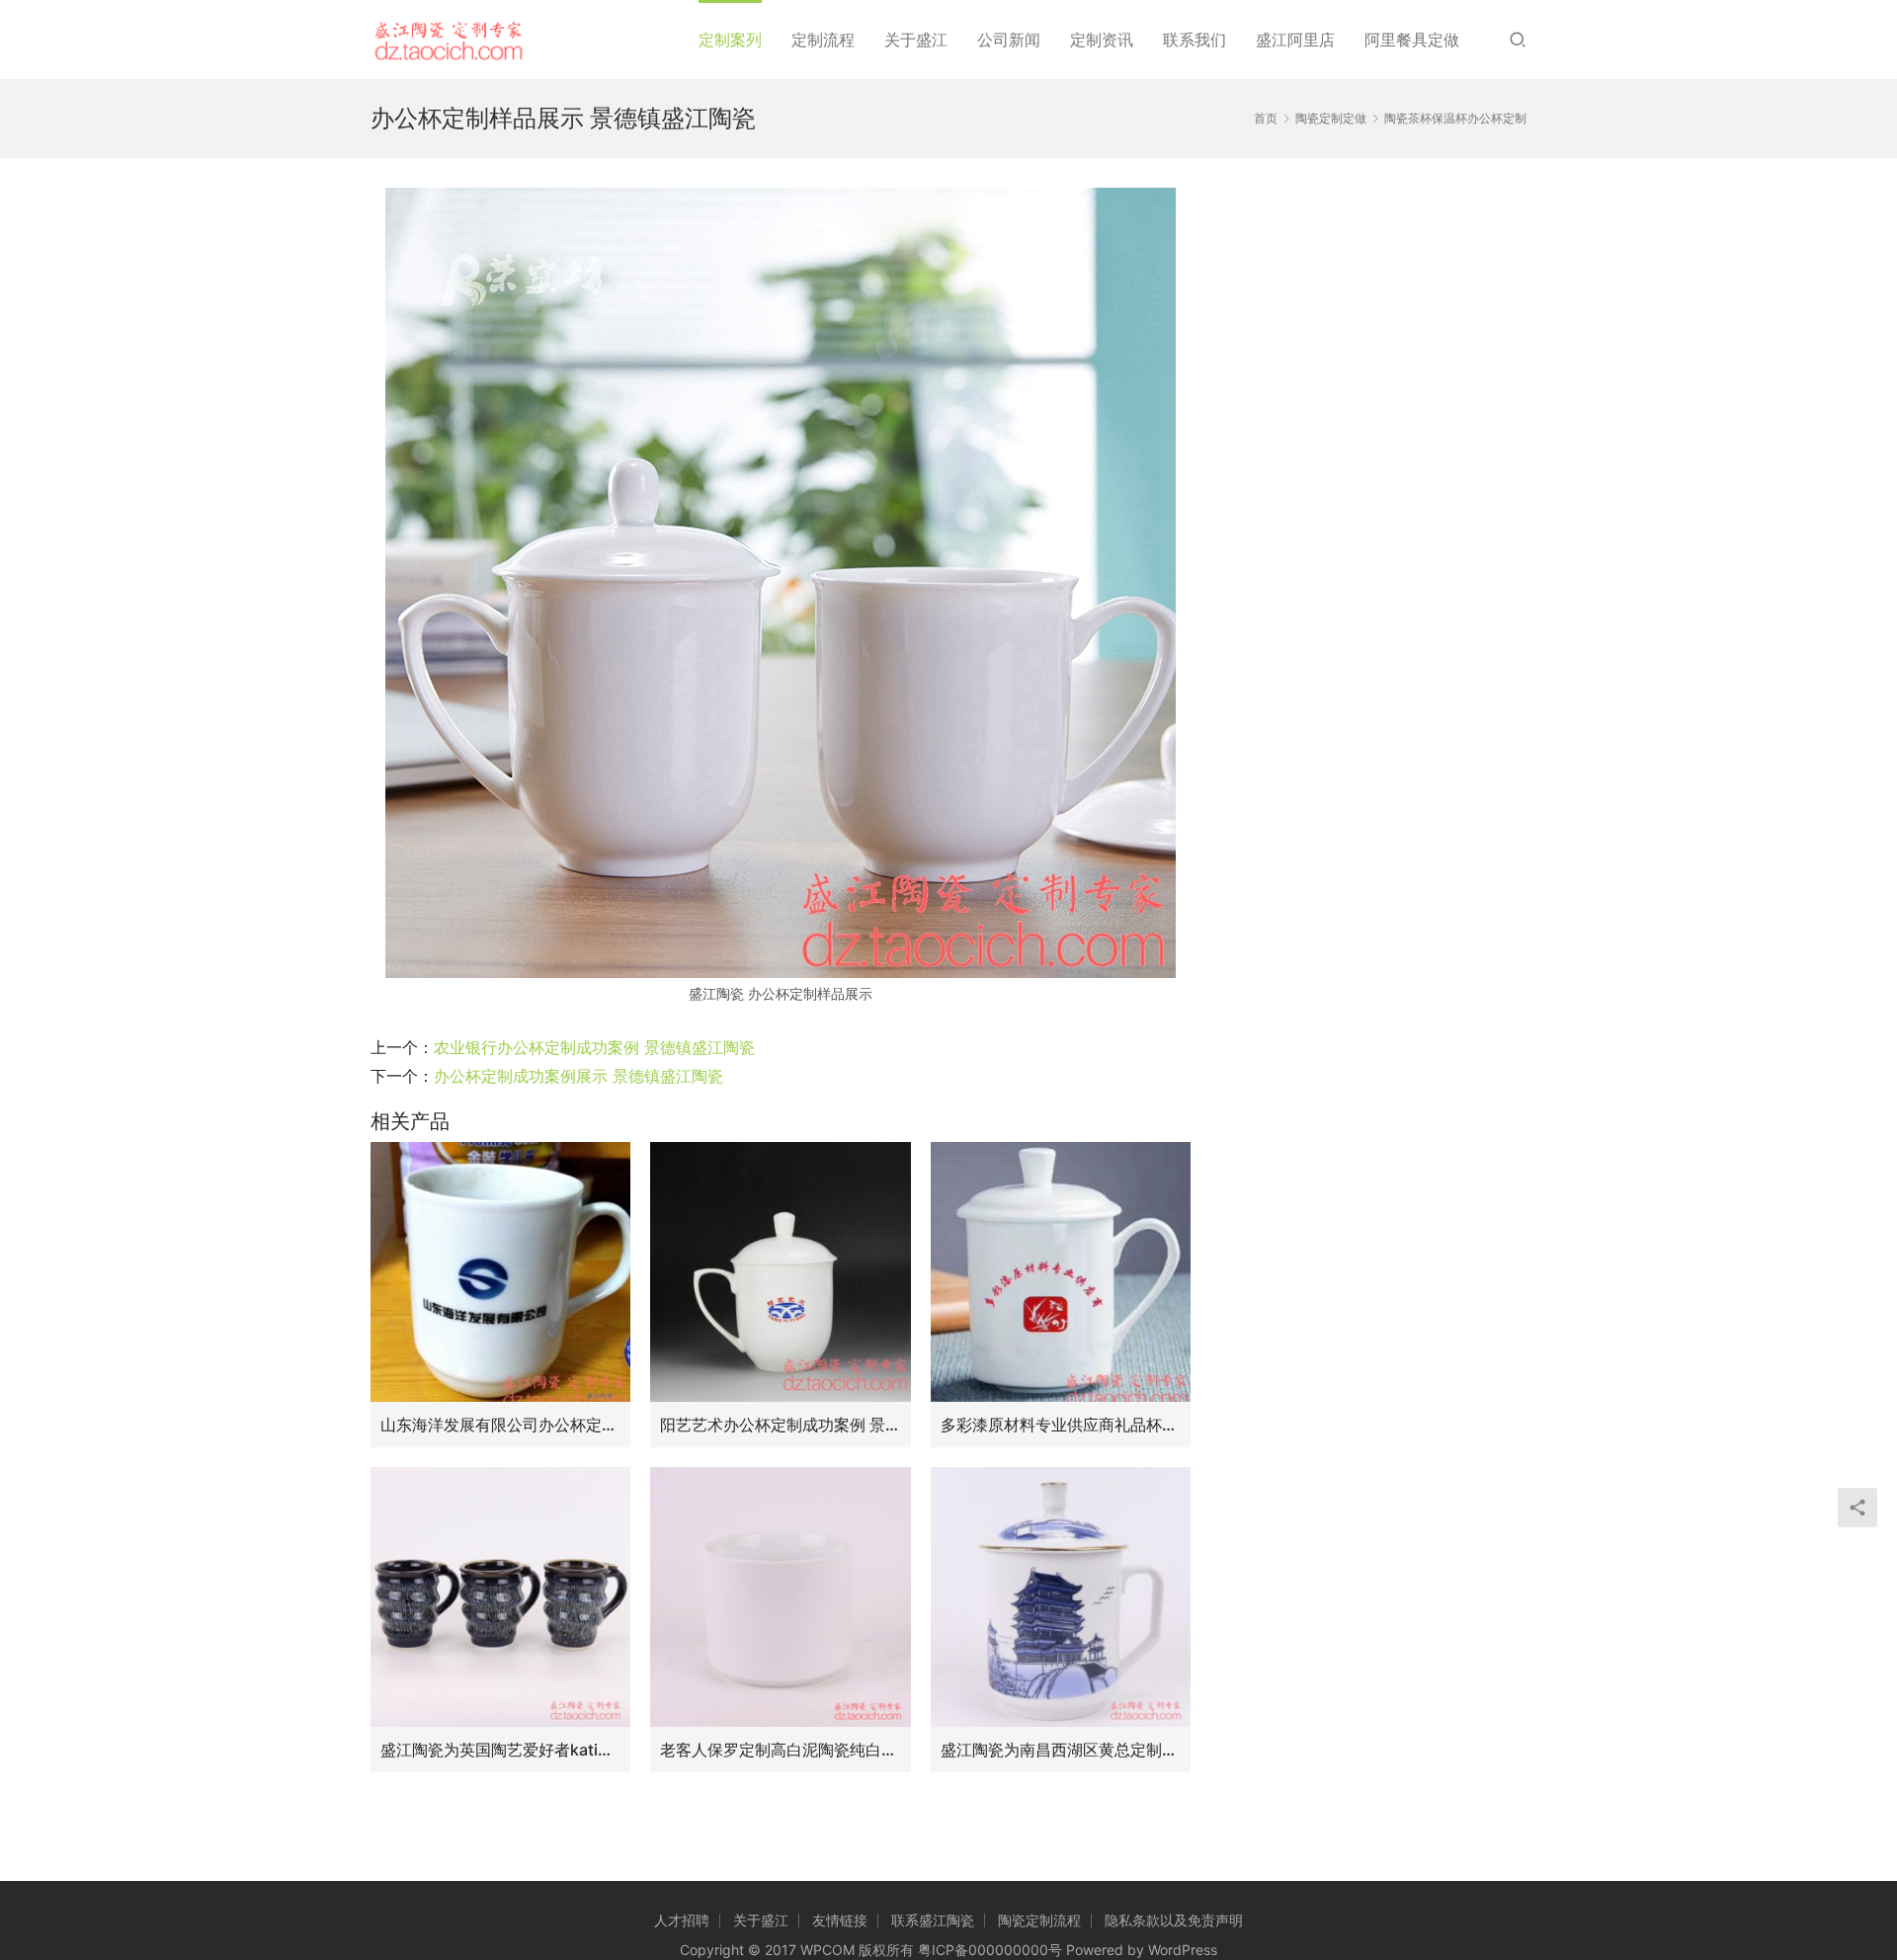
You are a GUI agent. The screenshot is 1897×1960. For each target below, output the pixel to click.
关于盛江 (916, 40)
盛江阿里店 (1295, 40)
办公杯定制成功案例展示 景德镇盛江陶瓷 (578, 1076)
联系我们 (1195, 40)
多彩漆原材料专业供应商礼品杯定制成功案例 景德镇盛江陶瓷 (1061, 1425)
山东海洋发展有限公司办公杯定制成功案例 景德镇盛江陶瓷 (500, 1425)
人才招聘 (682, 1920)
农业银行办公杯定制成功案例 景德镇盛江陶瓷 (594, 1047)
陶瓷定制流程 (1039, 1920)
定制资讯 (1102, 40)
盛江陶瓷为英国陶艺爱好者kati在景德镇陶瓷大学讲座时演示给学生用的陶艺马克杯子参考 (500, 1750)
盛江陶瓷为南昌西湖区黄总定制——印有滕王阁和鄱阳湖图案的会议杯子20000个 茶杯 (1061, 1750)
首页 (1266, 118)
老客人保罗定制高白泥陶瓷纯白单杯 (780, 1750)
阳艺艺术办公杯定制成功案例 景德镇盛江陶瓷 (780, 1425)
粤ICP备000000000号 (990, 1950)
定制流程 (823, 40)
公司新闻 (1009, 40)
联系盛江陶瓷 (933, 1920)
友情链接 (840, 1920)
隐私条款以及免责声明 (1174, 1920)
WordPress (1183, 1950)
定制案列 (730, 40)
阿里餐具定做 (1412, 40)
